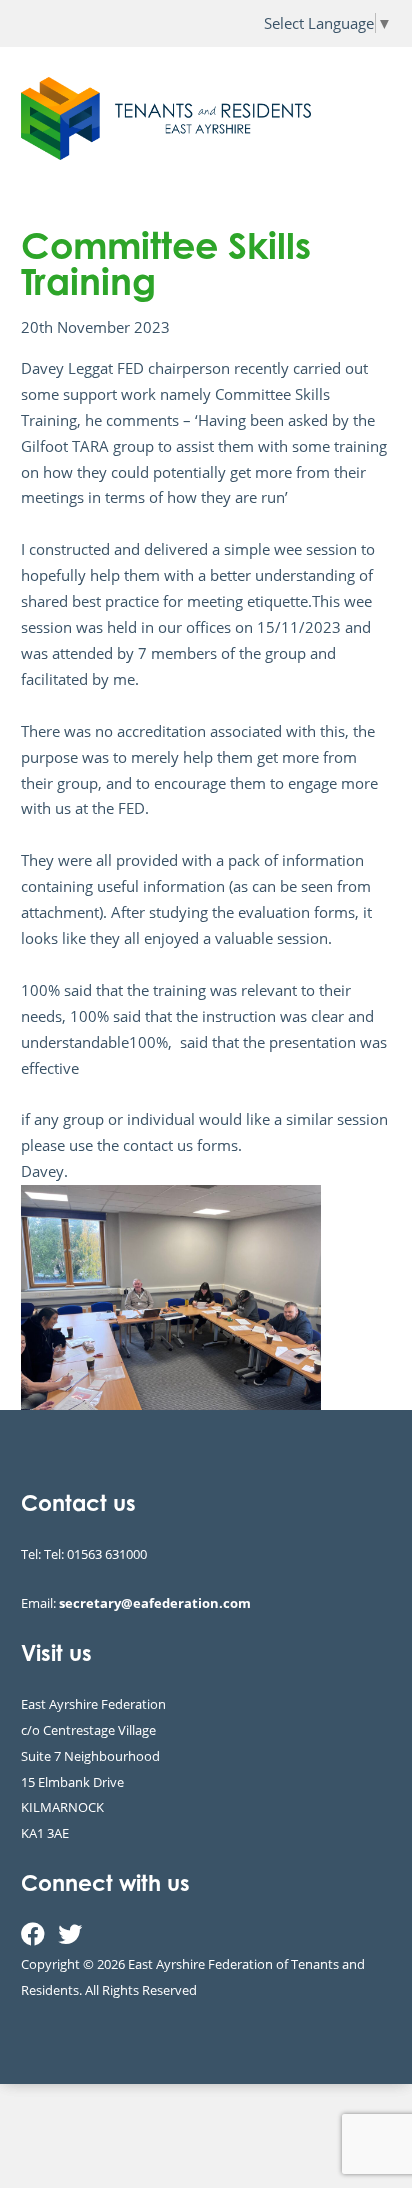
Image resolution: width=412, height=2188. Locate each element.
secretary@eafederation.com (155, 1603)
